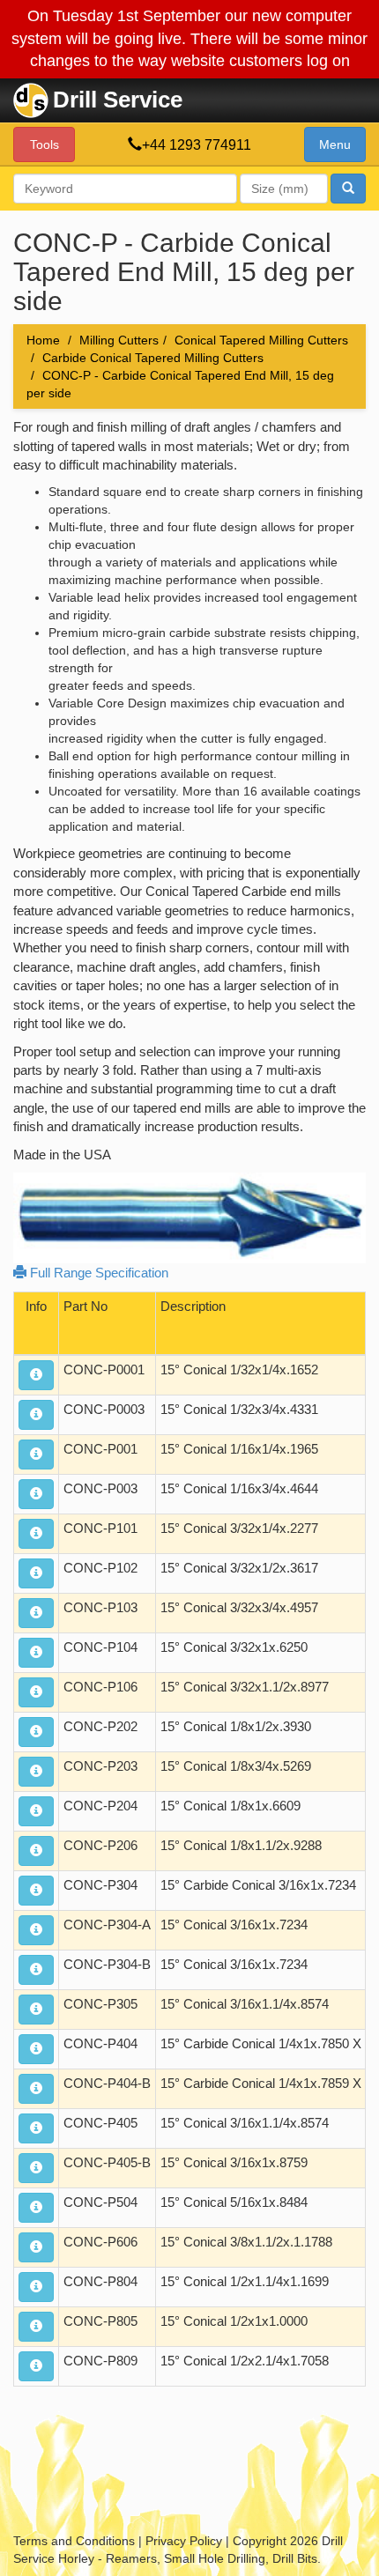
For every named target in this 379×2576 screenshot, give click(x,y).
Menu (335, 144)
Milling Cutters (119, 340)
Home (43, 340)
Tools (45, 144)
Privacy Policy (184, 2541)
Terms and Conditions (74, 2541)
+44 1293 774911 (197, 145)
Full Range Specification (97, 1273)
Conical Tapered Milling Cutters (261, 340)
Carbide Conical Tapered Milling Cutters (153, 358)
